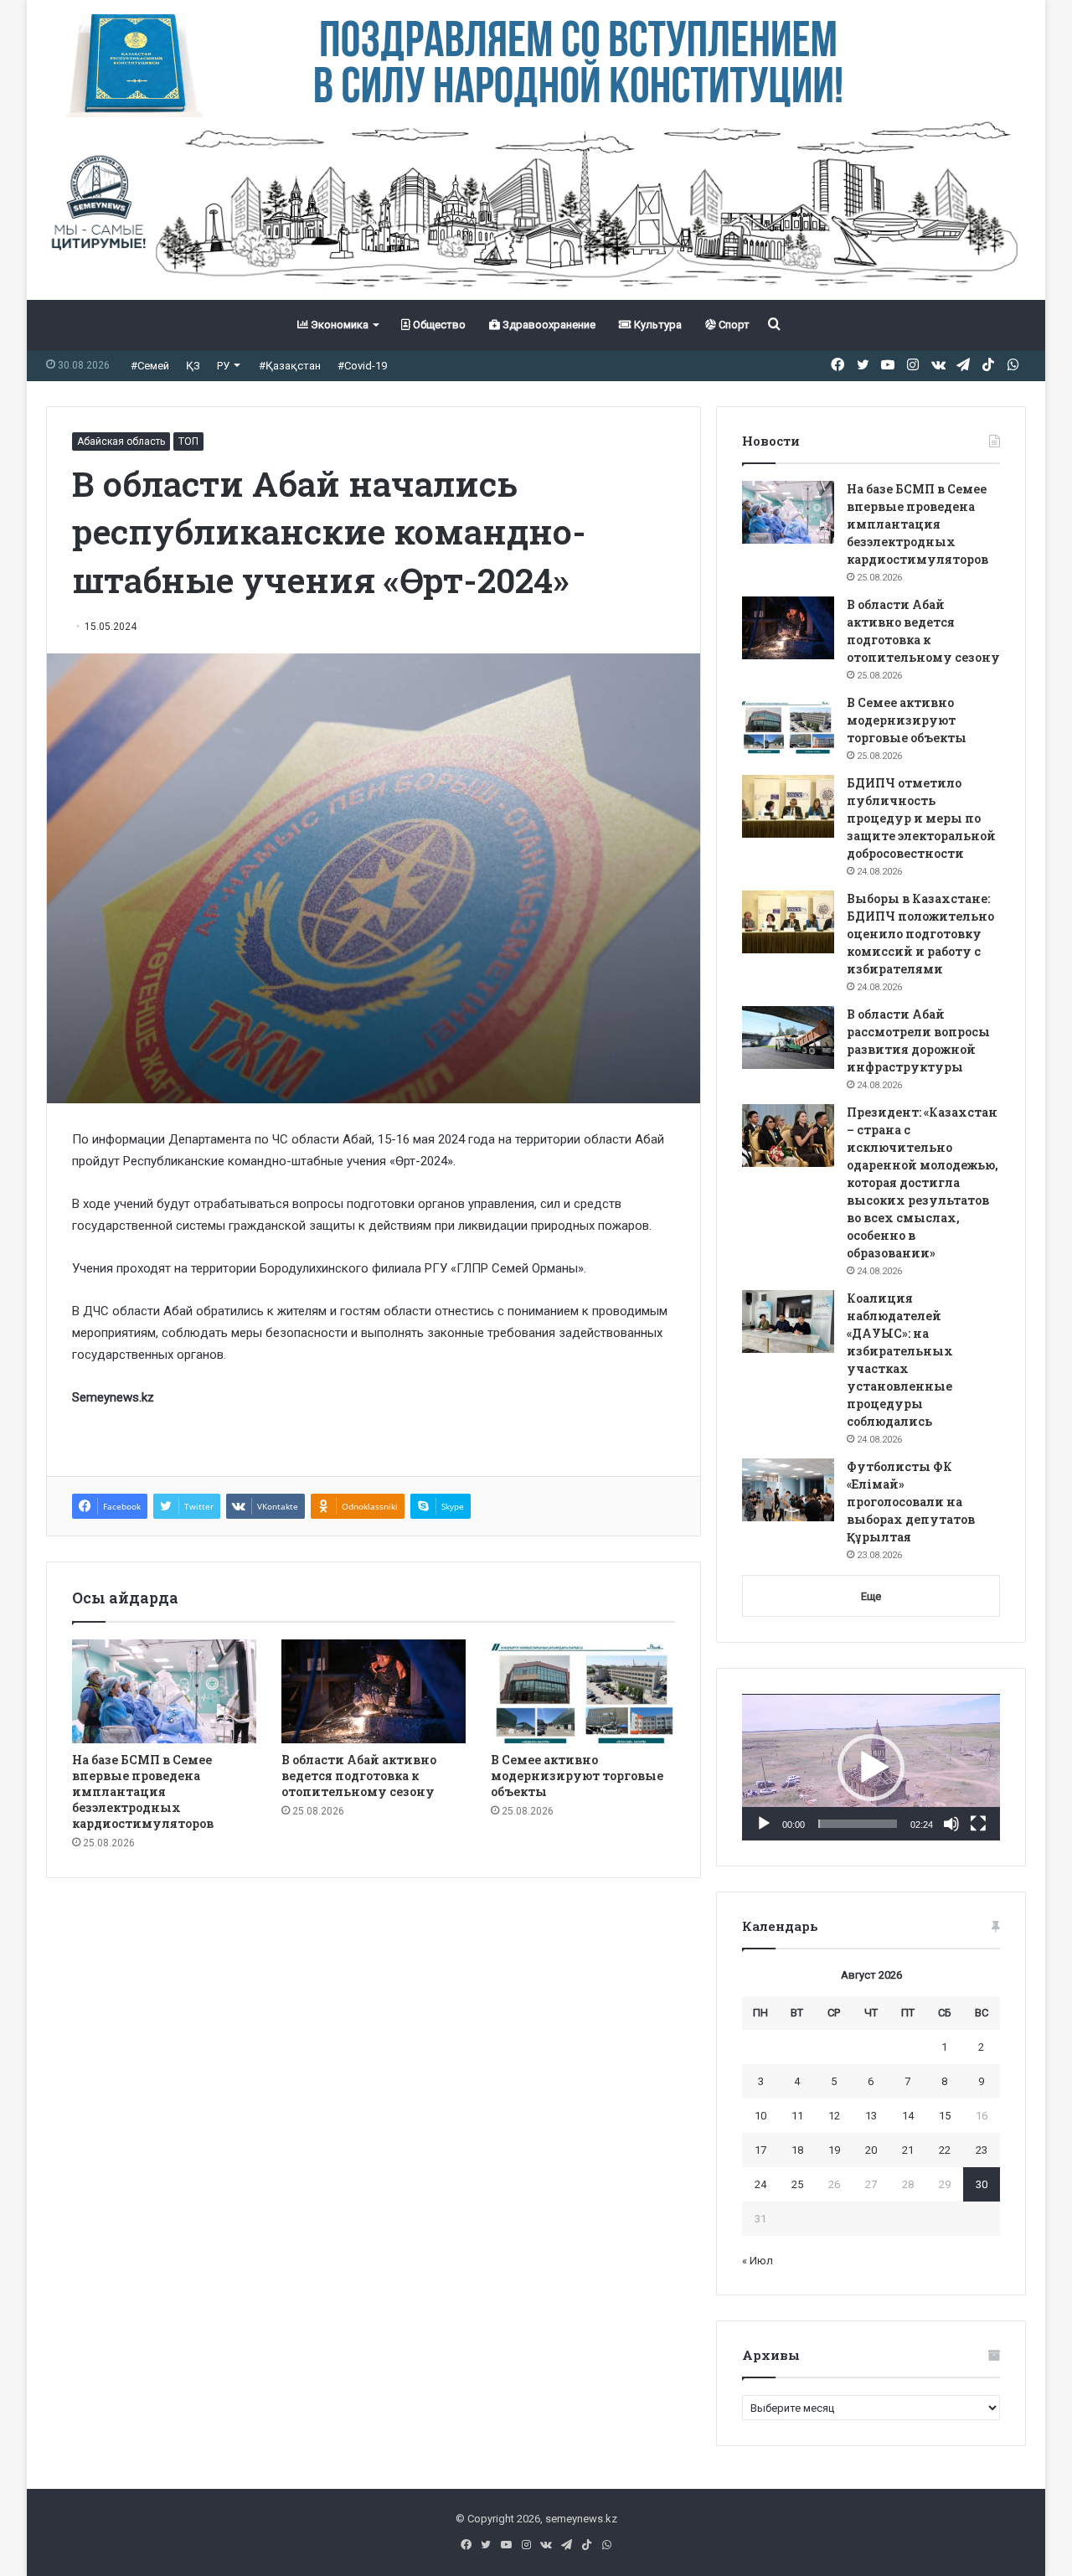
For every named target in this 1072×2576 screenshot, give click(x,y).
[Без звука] (951, 1824)
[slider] (858, 1824)
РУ (223, 366)
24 (760, 2184)
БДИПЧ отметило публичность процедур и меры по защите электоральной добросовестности (921, 818)
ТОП (188, 441)
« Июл (758, 2261)
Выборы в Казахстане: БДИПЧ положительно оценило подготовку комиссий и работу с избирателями (920, 934)
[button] (871, 1768)
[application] (871, 1768)
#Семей (150, 366)
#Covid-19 (362, 366)
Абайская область (121, 441)
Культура (657, 325)
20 (871, 2150)
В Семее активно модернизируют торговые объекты (577, 1776)
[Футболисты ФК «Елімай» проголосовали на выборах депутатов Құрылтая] (788, 1490)
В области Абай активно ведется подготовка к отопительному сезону (359, 1776)
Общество (438, 325)
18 (797, 2150)
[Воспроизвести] (764, 1824)
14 (908, 2116)
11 (797, 2116)
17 (760, 2150)
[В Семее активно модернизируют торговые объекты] (583, 1691)
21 (908, 2150)
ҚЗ (193, 366)
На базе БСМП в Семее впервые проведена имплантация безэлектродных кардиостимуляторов (143, 1791)
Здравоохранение (548, 325)
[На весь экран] (978, 1824)
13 (871, 2116)
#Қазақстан (290, 366)
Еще (871, 1596)
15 (945, 2116)
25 (797, 2184)
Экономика (338, 325)
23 (982, 2150)
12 (834, 2116)
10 (760, 2116)
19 (834, 2150)
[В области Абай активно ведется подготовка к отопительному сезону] (374, 1691)
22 (945, 2150)
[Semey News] (536, 209)
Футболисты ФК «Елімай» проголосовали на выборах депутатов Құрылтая (911, 1502)
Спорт (733, 325)
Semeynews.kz (113, 1397)
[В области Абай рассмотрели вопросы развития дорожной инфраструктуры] (788, 1038)
